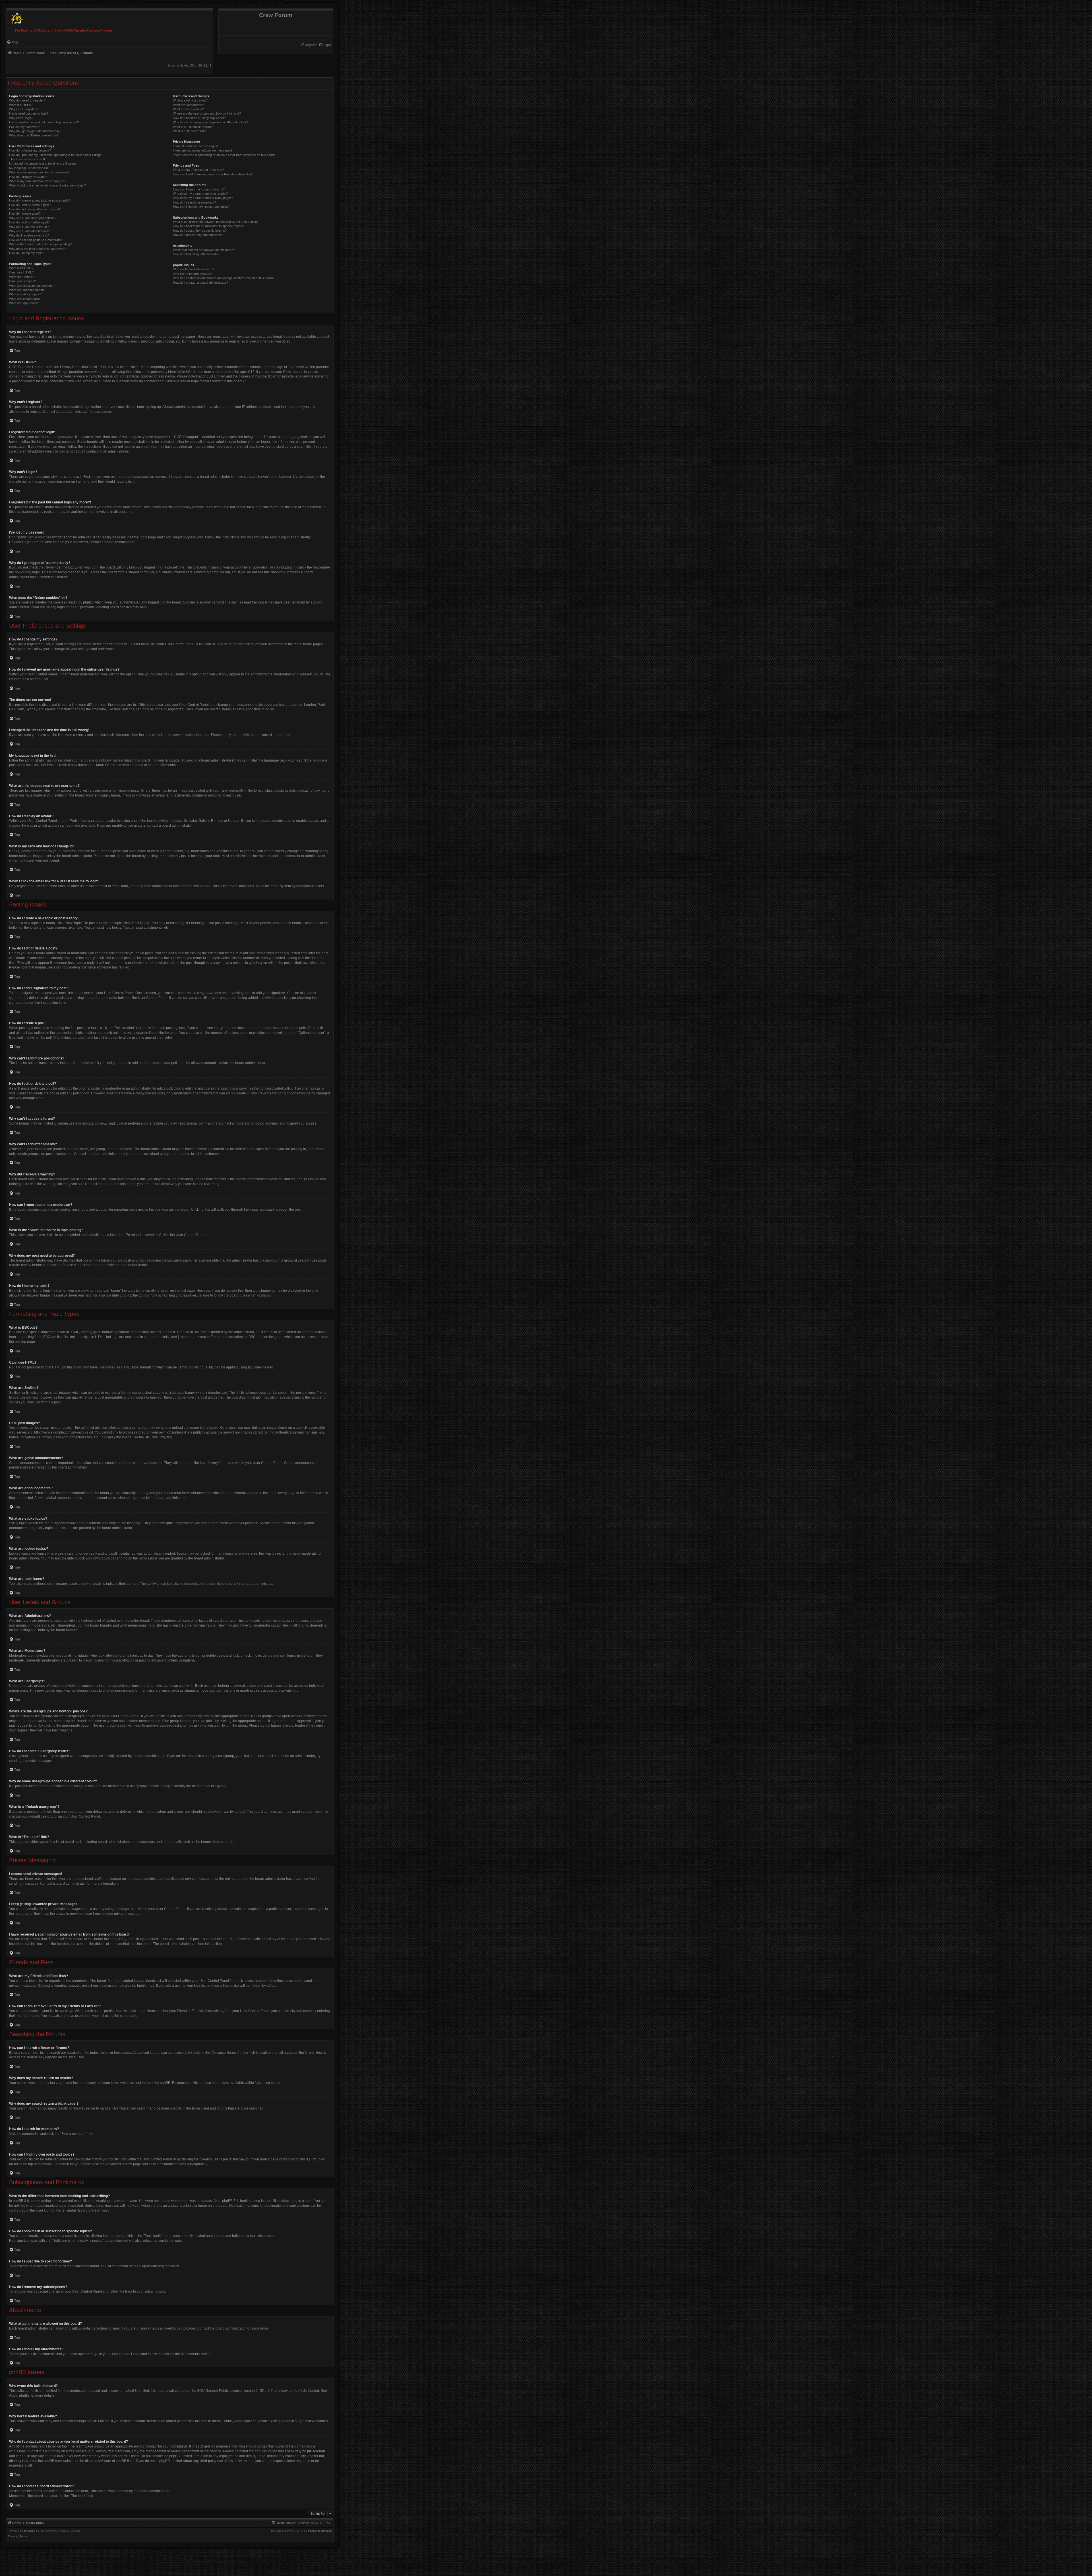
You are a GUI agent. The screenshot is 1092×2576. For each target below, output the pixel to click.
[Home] (15, 17)
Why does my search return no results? (200, 194)
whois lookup (19, 2451)
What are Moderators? (188, 105)
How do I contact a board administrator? (200, 283)
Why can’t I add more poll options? (33, 218)
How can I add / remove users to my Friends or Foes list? (213, 174)
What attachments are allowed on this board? (204, 250)
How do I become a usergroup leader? (199, 118)
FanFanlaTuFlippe (320, 2531)
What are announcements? (28, 290)
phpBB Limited (138, 2391)
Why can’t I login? (21, 118)
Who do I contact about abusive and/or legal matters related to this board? (224, 278)
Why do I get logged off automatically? (35, 131)
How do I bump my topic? (27, 253)
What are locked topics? (26, 299)
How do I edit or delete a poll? (29, 222)
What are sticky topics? (25, 294)
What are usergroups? (188, 109)
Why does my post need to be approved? (38, 249)
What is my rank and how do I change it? (37, 181)
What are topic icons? (24, 303)
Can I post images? (22, 281)
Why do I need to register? (27, 100)
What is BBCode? (21, 268)
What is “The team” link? (190, 131)
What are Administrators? (190, 100)
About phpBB (19, 2395)
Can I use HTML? (21, 272)
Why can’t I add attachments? (30, 231)
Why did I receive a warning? (29, 235)
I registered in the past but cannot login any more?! (44, 122)
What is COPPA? (21, 105)
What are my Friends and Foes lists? (198, 170)
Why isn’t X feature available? (193, 274)
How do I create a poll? (25, 213)
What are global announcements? (32, 286)
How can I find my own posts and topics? (201, 207)
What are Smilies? (21, 277)
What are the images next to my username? (39, 172)
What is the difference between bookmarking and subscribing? (216, 222)
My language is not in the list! (29, 168)
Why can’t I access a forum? (29, 227)
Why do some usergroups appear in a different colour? (210, 122)
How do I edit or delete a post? (30, 205)
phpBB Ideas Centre (216, 2421)
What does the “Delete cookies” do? (34, 135)
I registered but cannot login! (29, 113)
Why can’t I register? (23, 109)
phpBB (159, 765)
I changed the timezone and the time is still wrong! (43, 163)
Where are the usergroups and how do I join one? (207, 113)
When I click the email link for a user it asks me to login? (47, 185)
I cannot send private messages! (196, 146)
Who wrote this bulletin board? (194, 269)
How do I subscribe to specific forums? (200, 231)
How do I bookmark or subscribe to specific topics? (208, 226)
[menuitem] (325, 45)
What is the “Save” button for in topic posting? (40, 244)
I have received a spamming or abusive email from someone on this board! (224, 155)
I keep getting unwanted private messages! (202, 150)
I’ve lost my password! (25, 127)
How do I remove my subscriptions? (198, 235)
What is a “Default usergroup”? (194, 127)
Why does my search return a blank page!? (203, 198)
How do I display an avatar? (28, 177)
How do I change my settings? (30, 150)
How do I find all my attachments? (196, 254)
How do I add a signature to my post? (35, 209)
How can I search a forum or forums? (199, 189)
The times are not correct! (27, 159)
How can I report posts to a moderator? (36, 240)
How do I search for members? (194, 202)
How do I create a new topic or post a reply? (40, 200)
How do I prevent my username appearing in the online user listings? (56, 155)
